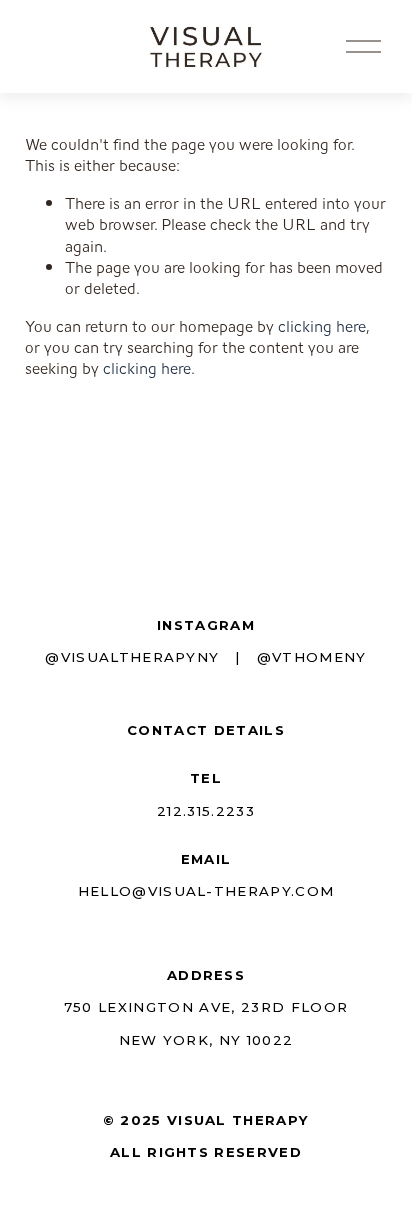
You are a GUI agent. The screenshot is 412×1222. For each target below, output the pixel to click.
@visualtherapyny (132, 657)
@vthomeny (312, 657)
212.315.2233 (206, 811)
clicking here (322, 326)
